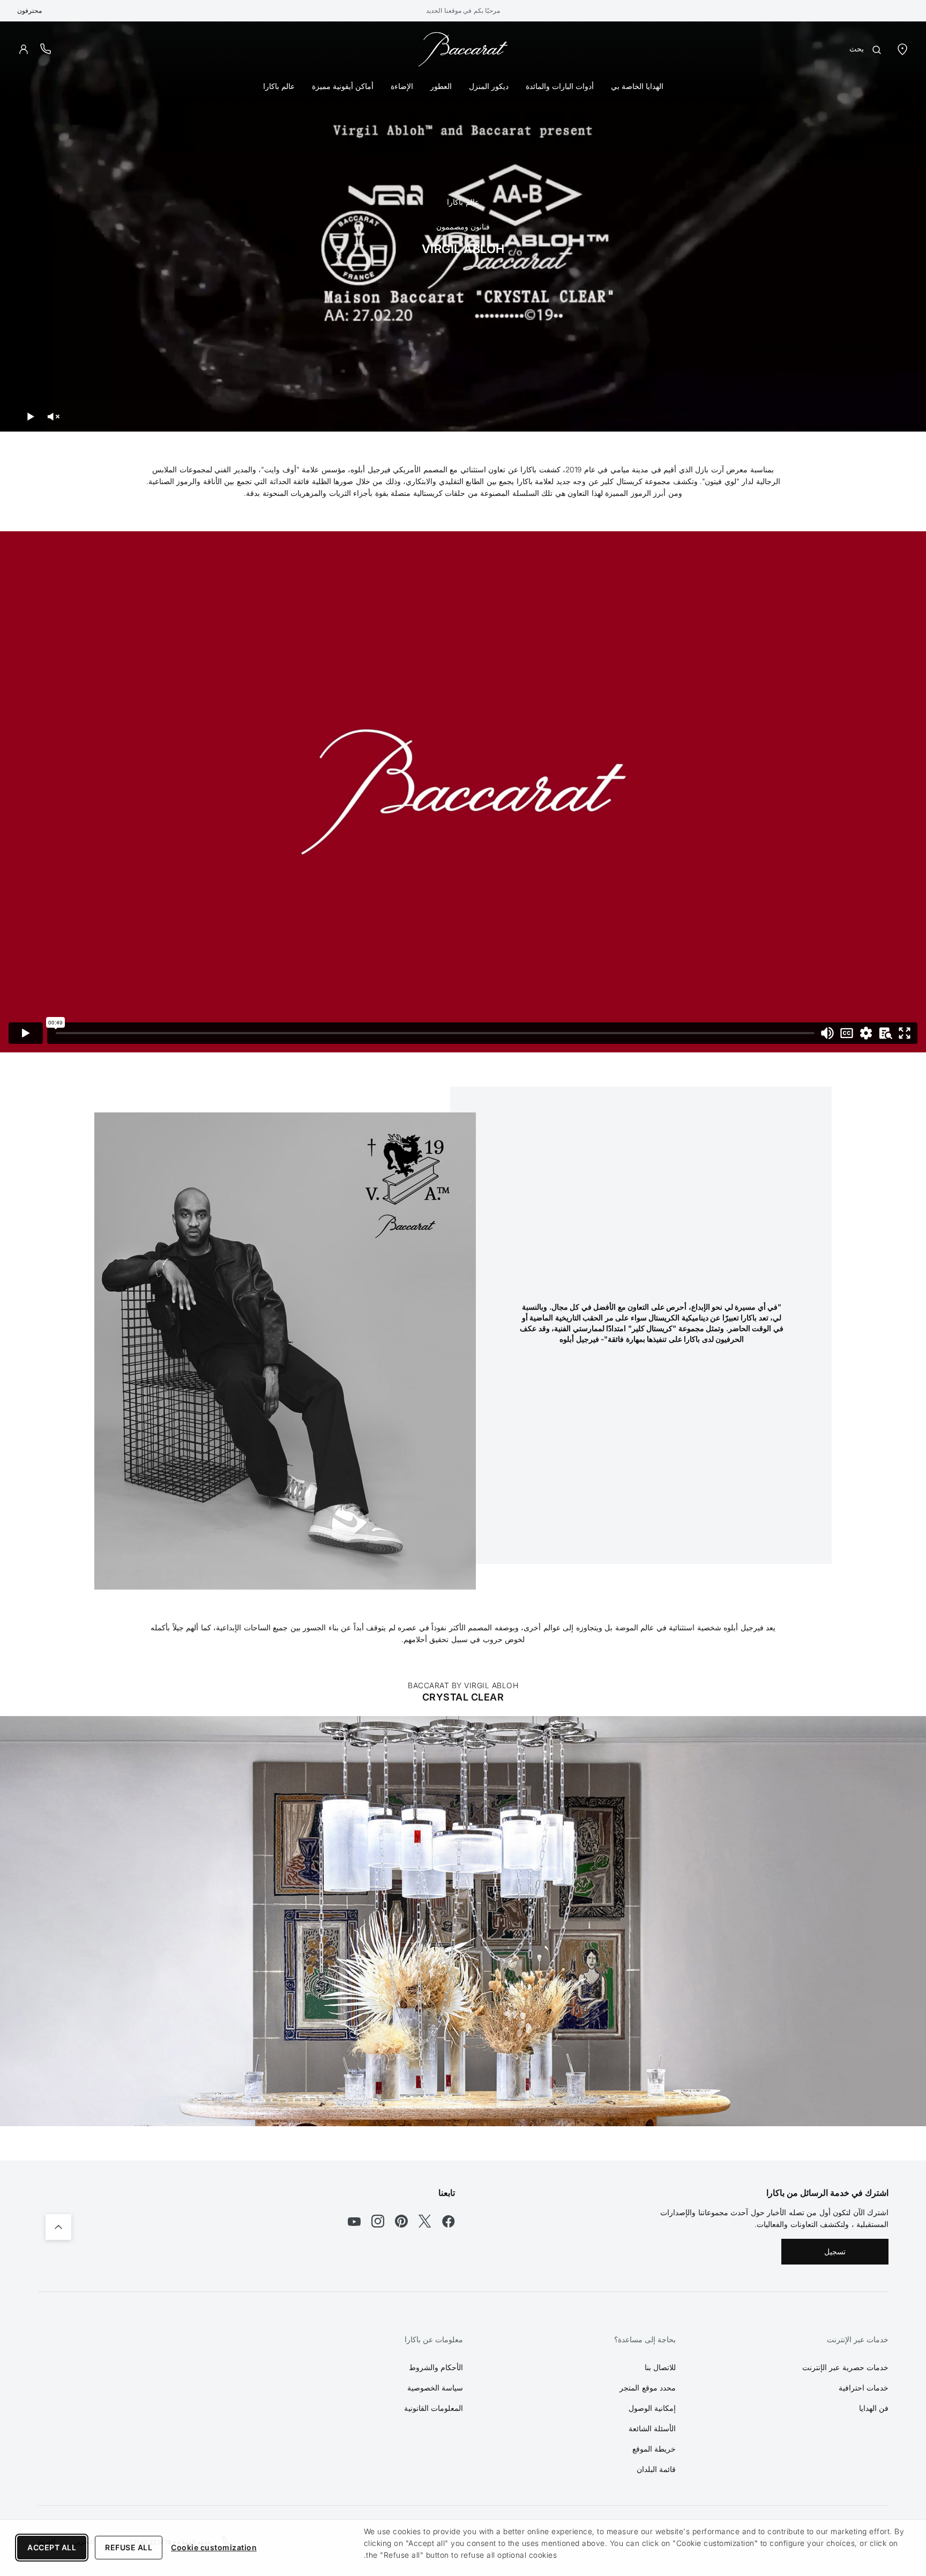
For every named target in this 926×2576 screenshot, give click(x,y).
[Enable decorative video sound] (53, 417)
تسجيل (835, 2251)
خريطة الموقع (654, 2449)
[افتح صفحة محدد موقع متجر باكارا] (902, 49)
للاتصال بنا (660, 2367)
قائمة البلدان (656, 2469)
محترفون (29, 10)
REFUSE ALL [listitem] (129, 2547)
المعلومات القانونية (434, 2408)
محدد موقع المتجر (648, 2388)
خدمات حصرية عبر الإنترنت (846, 2367)
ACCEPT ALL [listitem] (52, 2547)
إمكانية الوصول (652, 2408)
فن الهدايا (874, 2408)
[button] (24, 49)
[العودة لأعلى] (58, 2227)
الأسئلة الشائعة (652, 2428)
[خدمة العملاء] (46, 49)
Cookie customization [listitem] (214, 2547)
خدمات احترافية (864, 2388)
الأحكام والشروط (436, 2367)
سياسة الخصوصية (435, 2388)
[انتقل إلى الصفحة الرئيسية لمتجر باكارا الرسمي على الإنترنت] (463, 49)
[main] (463, 1091)
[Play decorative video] (31, 417)
